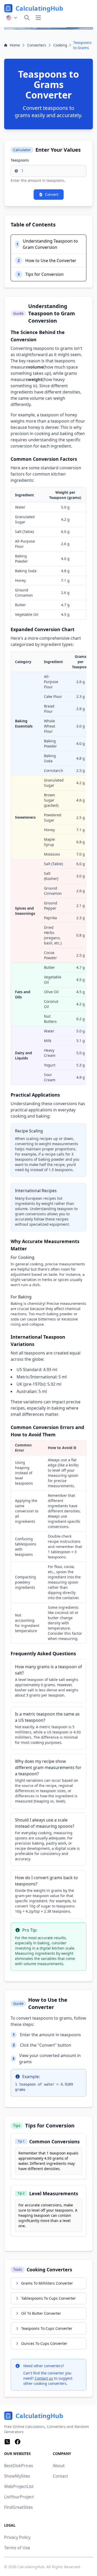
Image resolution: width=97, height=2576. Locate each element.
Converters (37, 45)
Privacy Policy (17, 2537)
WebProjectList (19, 2486)
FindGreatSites (18, 2507)
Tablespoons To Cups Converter (48, 2298)
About (59, 2466)
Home (15, 45)
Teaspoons (20, 160)
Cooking (60, 45)
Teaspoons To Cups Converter (47, 2328)
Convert (52, 194)
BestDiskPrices (19, 2466)
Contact (60, 2476)
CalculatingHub (31, 2567)
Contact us (44, 2378)
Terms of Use (17, 2548)
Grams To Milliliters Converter (47, 2283)
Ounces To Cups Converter (44, 2343)
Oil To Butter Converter (41, 2313)
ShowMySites (17, 2476)
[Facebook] (18, 2442)
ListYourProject (19, 2497)
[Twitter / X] (7, 2442)
